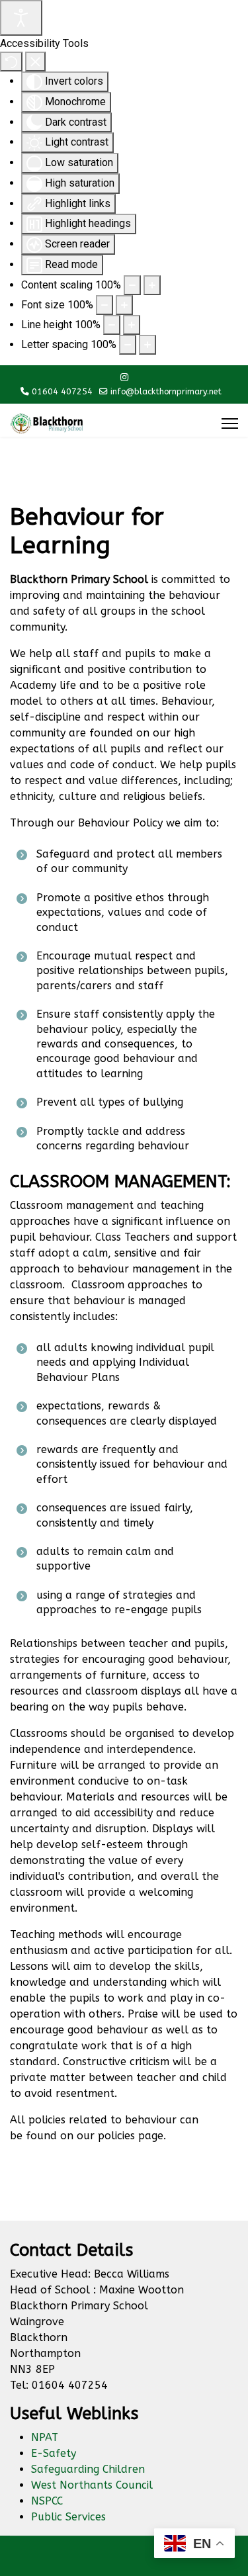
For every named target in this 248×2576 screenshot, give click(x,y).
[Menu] (230, 423)
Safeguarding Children (88, 2469)
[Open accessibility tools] (21, 18)
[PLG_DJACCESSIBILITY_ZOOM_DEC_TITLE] (132, 285)
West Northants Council (92, 2485)
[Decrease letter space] (128, 345)
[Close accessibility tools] (35, 62)
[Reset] (11, 62)
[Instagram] (124, 378)
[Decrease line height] (112, 325)
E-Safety (54, 2453)
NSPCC (47, 2501)
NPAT (45, 2437)
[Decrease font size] (104, 305)
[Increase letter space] (147, 345)
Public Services (68, 2517)
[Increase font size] (124, 305)
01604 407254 (62, 391)
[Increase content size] (152, 285)
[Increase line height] (132, 325)
